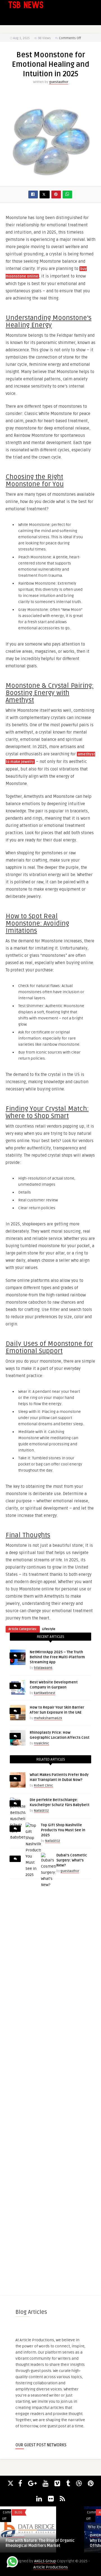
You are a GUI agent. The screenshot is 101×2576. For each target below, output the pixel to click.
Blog (18, 2512)
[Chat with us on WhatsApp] (12, 2563)
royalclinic (42, 1743)
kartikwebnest (45, 1693)
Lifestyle (49, 1629)
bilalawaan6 (43, 1668)
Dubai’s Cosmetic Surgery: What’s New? (72, 1860)
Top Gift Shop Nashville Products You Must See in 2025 (63, 1830)
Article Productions (51, 2567)
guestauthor (59, 82)
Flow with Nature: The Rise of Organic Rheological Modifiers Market (40, 2543)
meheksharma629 (48, 1718)
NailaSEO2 (41, 1811)
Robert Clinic (43, 1786)
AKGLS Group (45, 2561)
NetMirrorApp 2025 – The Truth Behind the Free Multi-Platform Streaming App (57, 1657)
